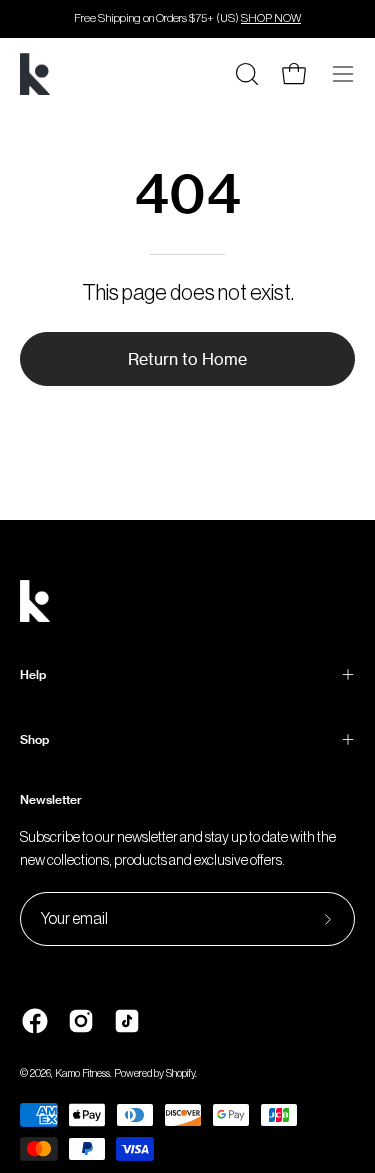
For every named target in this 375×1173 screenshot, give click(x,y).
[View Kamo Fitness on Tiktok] (127, 1021)
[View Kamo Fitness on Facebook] (35, 1021)
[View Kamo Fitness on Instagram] (81, 1021)
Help (33, 674)
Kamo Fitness (82, 1073)
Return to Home (187, 359)
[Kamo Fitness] (35, 74)
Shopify (180, 1073)
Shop (34, 739)
